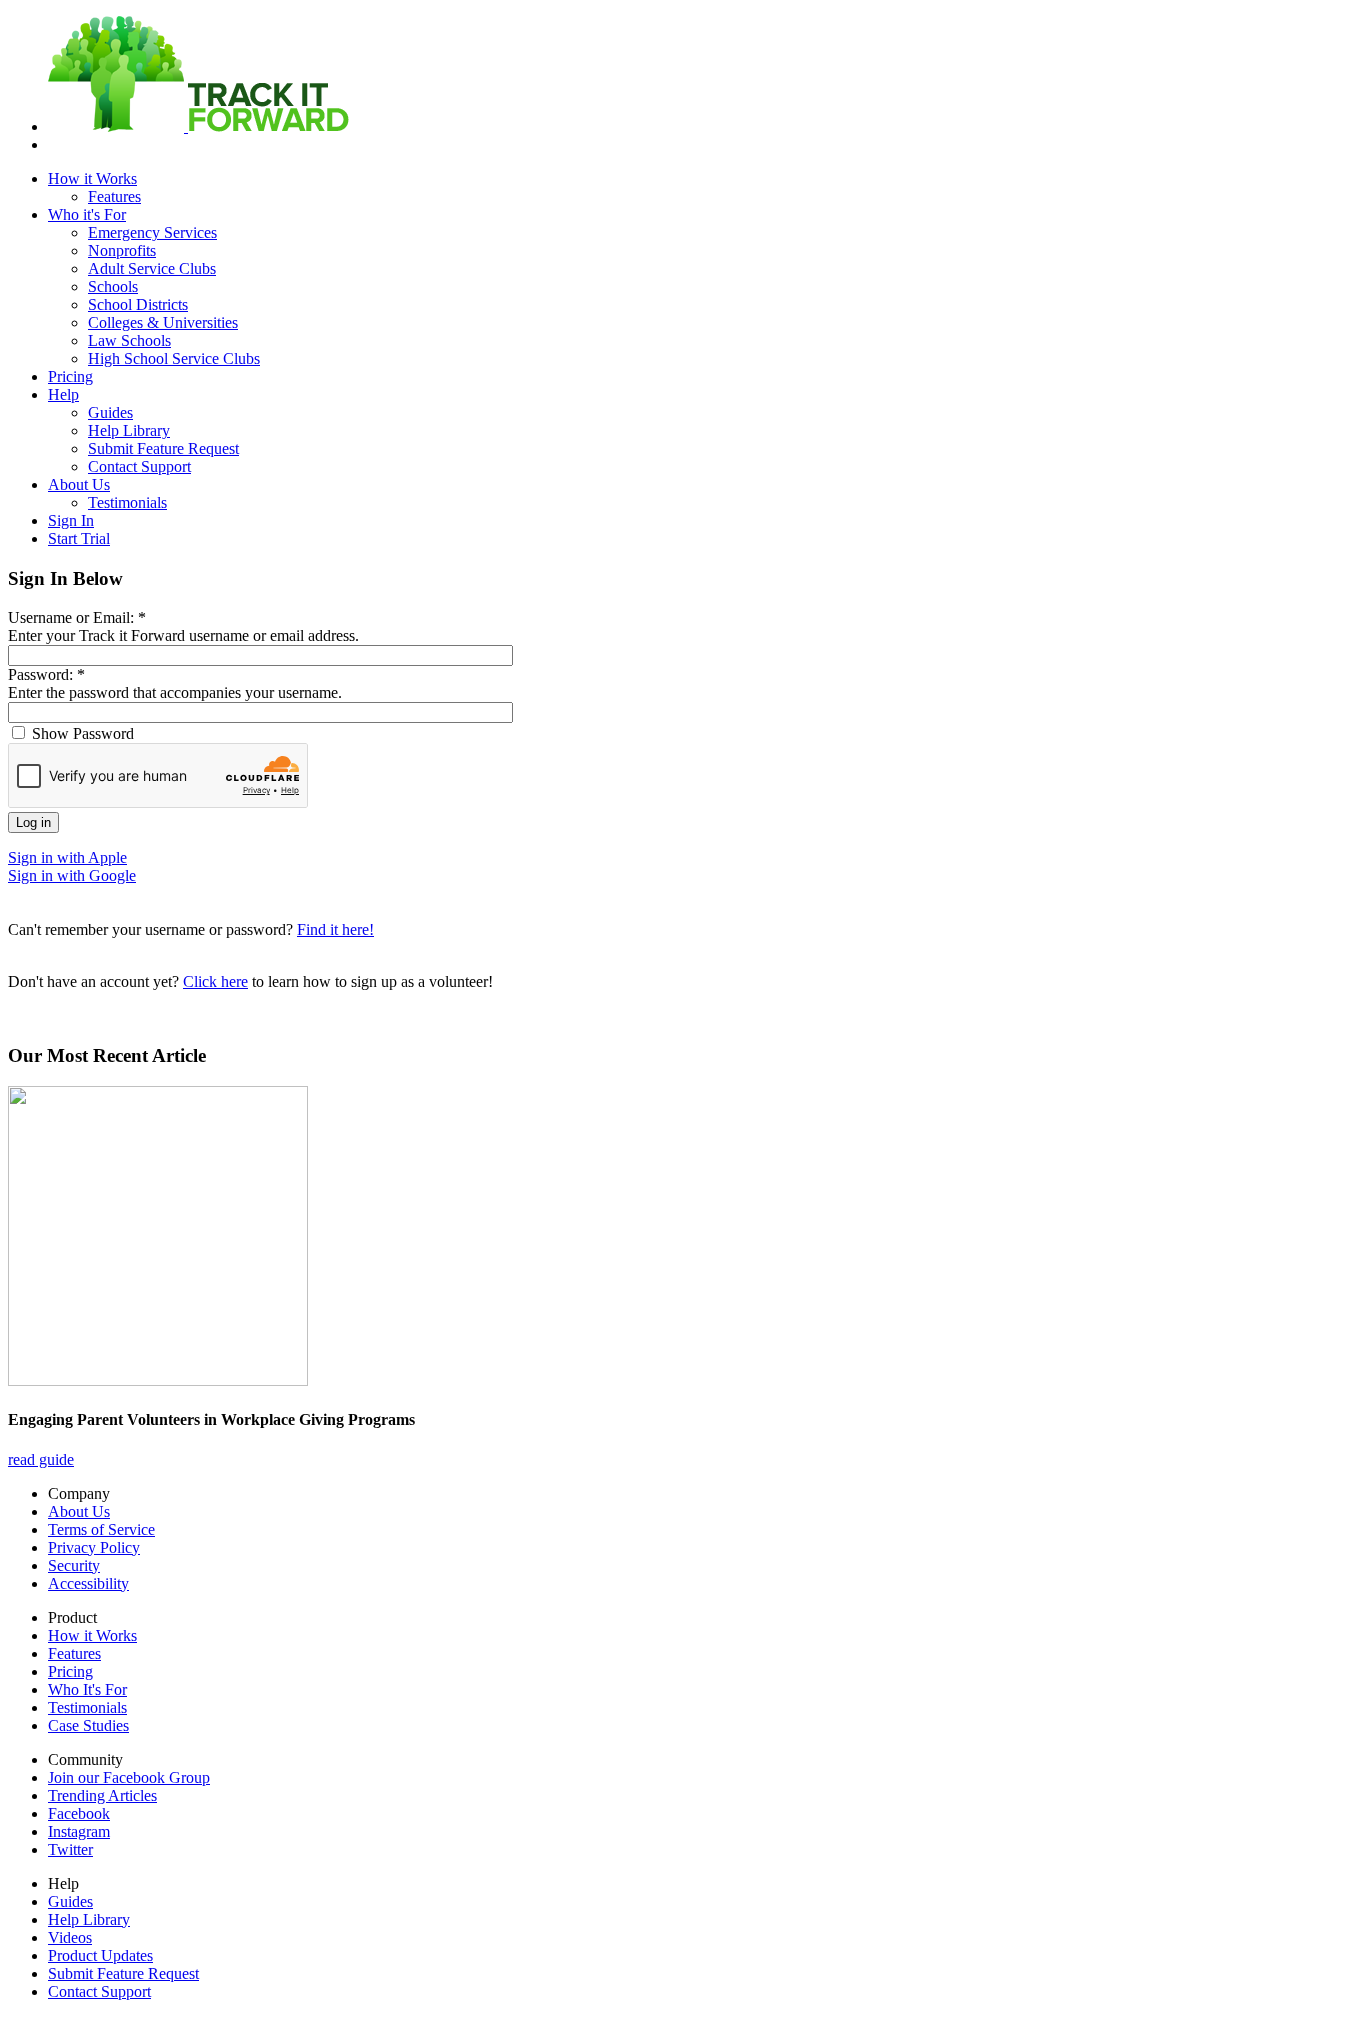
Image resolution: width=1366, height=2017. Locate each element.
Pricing (70, 376)
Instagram (79, 1831)
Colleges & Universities (163, 322)
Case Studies (88, 1725)
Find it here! (335, 929)
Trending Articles (102, 1795)
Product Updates (100, 1955)
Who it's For (87, 214)
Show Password (81, 733)
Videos (70, 1937)
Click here (215, 981)
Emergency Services (152, 232)
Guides (110, 412)
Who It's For (87, 1689)
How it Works (92, 178)
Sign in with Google (72, 875)
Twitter (70, 1849)
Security (74, 1565)
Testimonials (127, 502)
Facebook (79, 1813)
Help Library (129, 430)
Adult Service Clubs (152, 268)
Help (63, 394)
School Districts (138, 304)
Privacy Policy (94, 1547)
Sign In (71, 520)
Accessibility (88, 1583)
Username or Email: (77, 617)
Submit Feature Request (163, 448)
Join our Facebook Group (129, 1777)
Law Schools (129, 340)
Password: (46, 674)
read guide (41, 1459)
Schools (113, 286)
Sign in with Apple (67, 857)
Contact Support (139, 466)
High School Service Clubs (174, 358)
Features (114, 196)
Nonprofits (122, 250)
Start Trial (79, 538)
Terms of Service (101, 1529)
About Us (79, 484)
